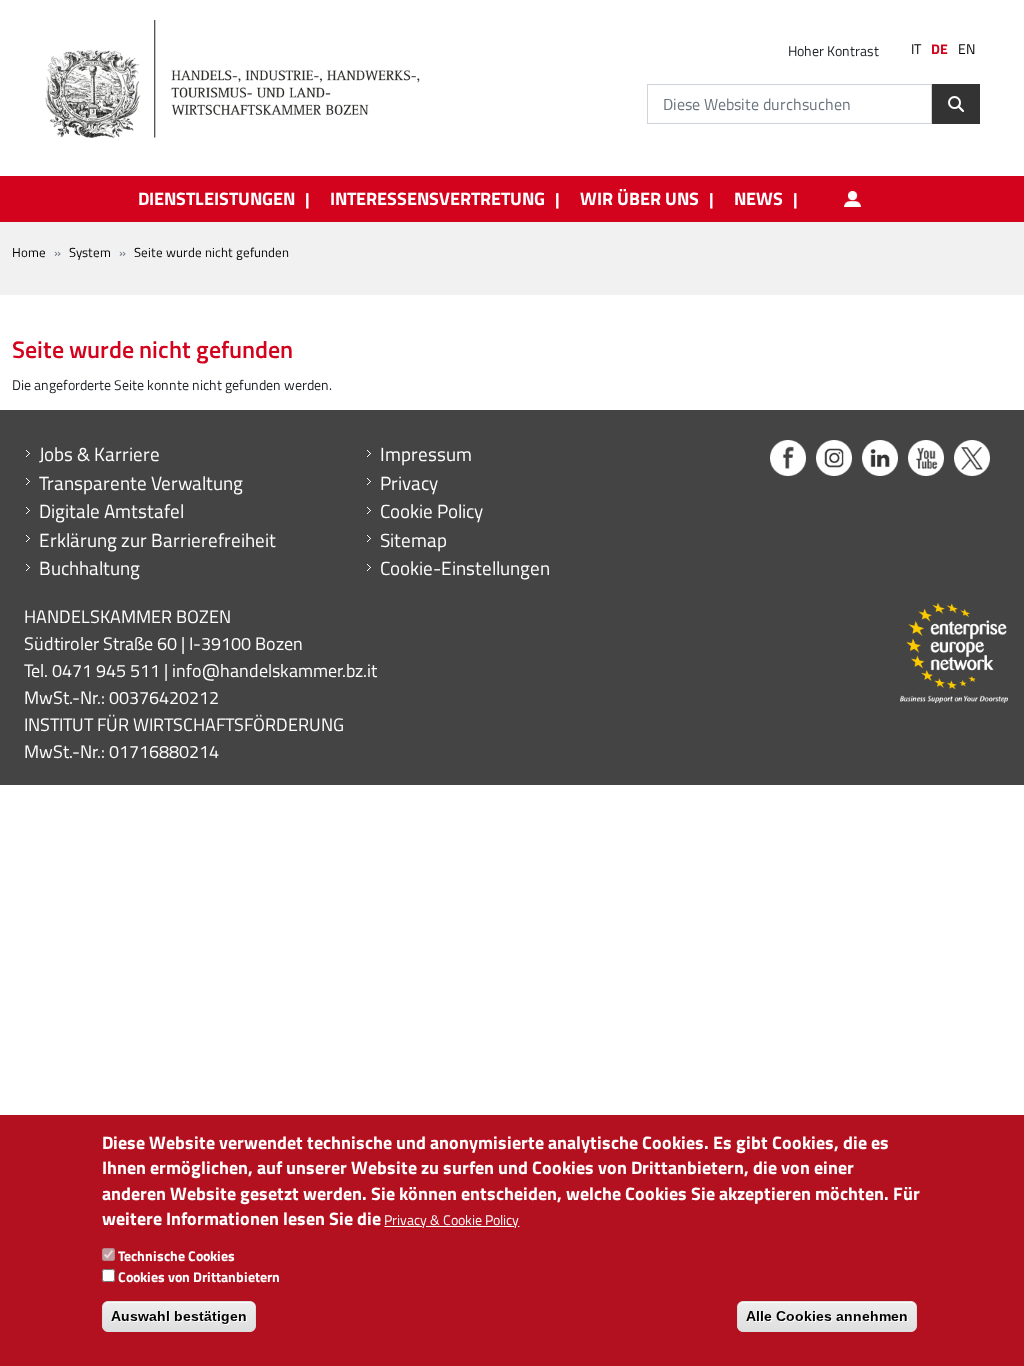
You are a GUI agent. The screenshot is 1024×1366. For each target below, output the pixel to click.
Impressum (426, 454)
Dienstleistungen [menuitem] (216, 199)
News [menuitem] (758, 199)
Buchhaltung (89, 568)
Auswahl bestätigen (179, 1316)
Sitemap (413, 540)
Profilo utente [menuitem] (852, 199)
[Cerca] (956, 104)
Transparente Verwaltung (141, 483)
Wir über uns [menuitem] (639, 199)
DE (939, 49)
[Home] (244, 80)
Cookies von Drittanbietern (199, 1276)
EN (966, 49)
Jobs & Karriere (99, 454)
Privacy (409, 483)
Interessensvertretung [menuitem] (437, 199)
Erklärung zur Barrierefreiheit (157, 540)
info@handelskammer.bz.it (274, 670)
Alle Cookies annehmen (827, 1316)
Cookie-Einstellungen (465, 568)
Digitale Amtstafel (111, 511)
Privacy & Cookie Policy (451, 1219)
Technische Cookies (176, 1255)
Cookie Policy (431, 511)
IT (916, 49)
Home (29, 252)
